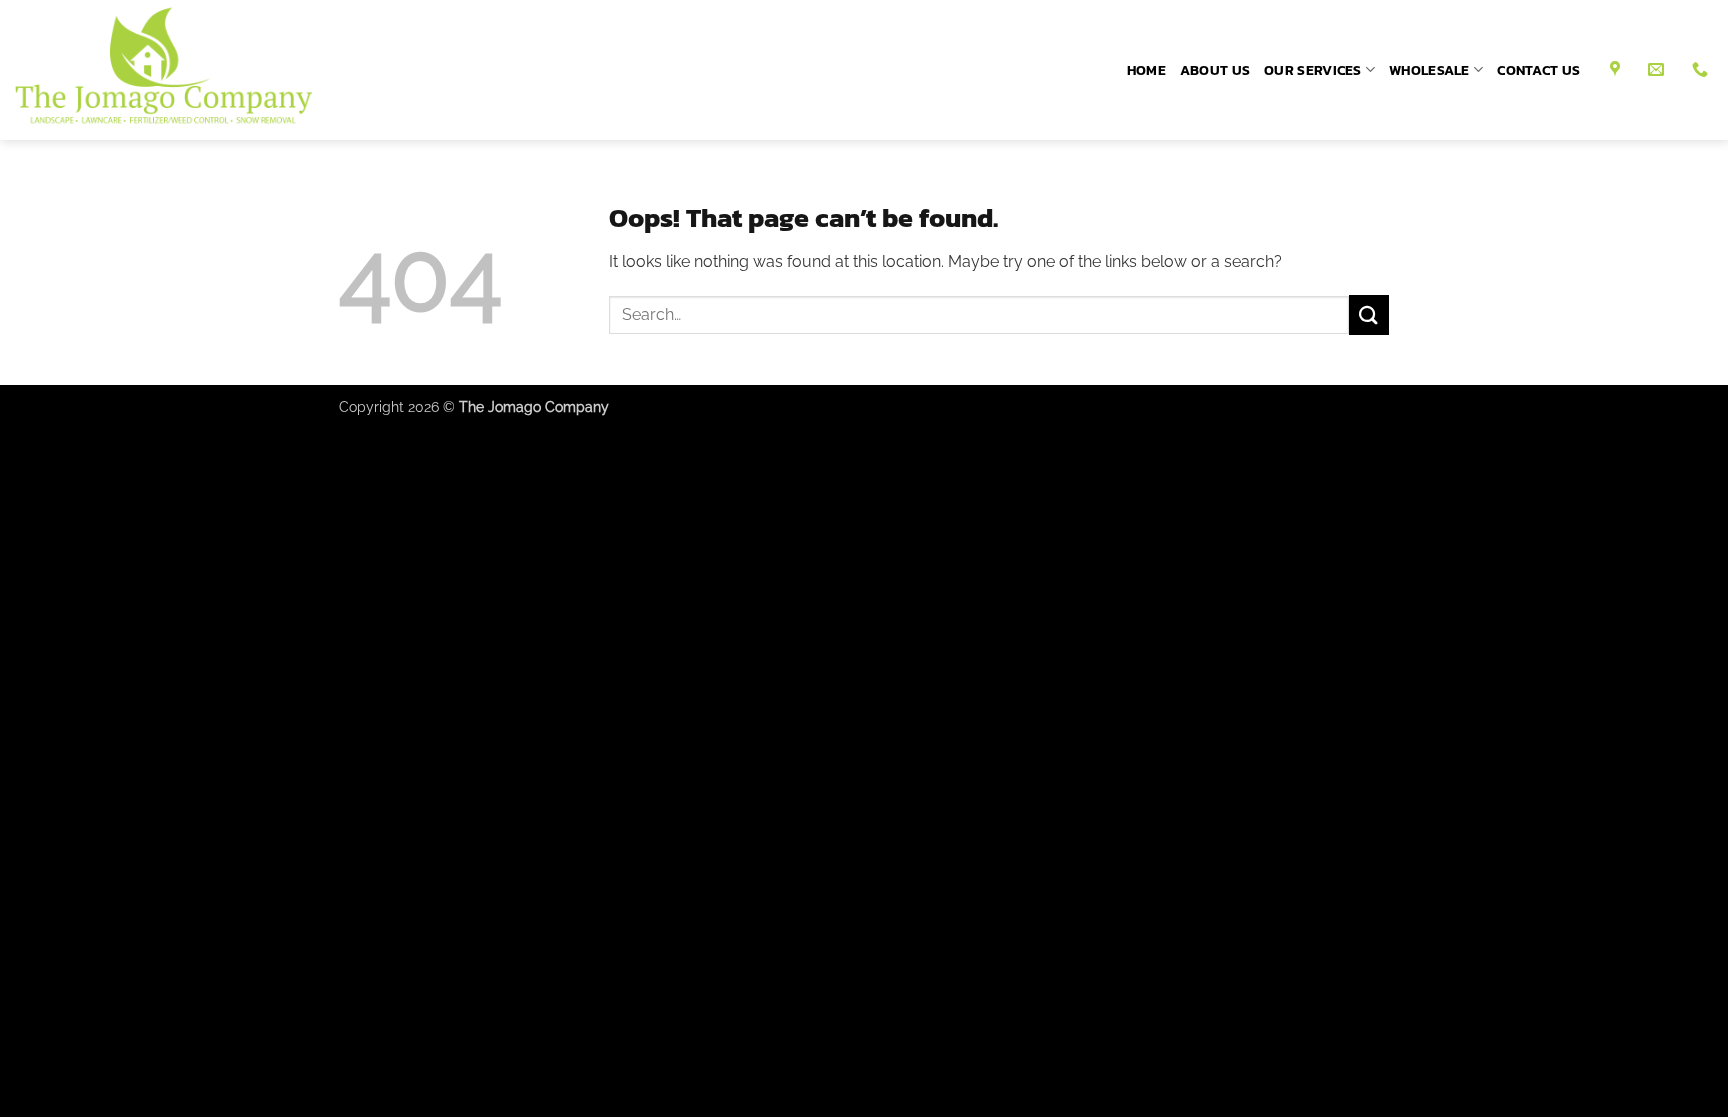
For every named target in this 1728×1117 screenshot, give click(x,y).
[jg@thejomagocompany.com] (1658, 69)
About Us (1215, 70)
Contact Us (1538, 70)
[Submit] (1369, 314)
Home (1146, 70)
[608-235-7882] (1702, 69)
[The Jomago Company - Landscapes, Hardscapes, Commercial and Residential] (190, 70)
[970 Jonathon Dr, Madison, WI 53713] (1617, 69)
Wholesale (1429, 70)
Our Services (1312, 70)
